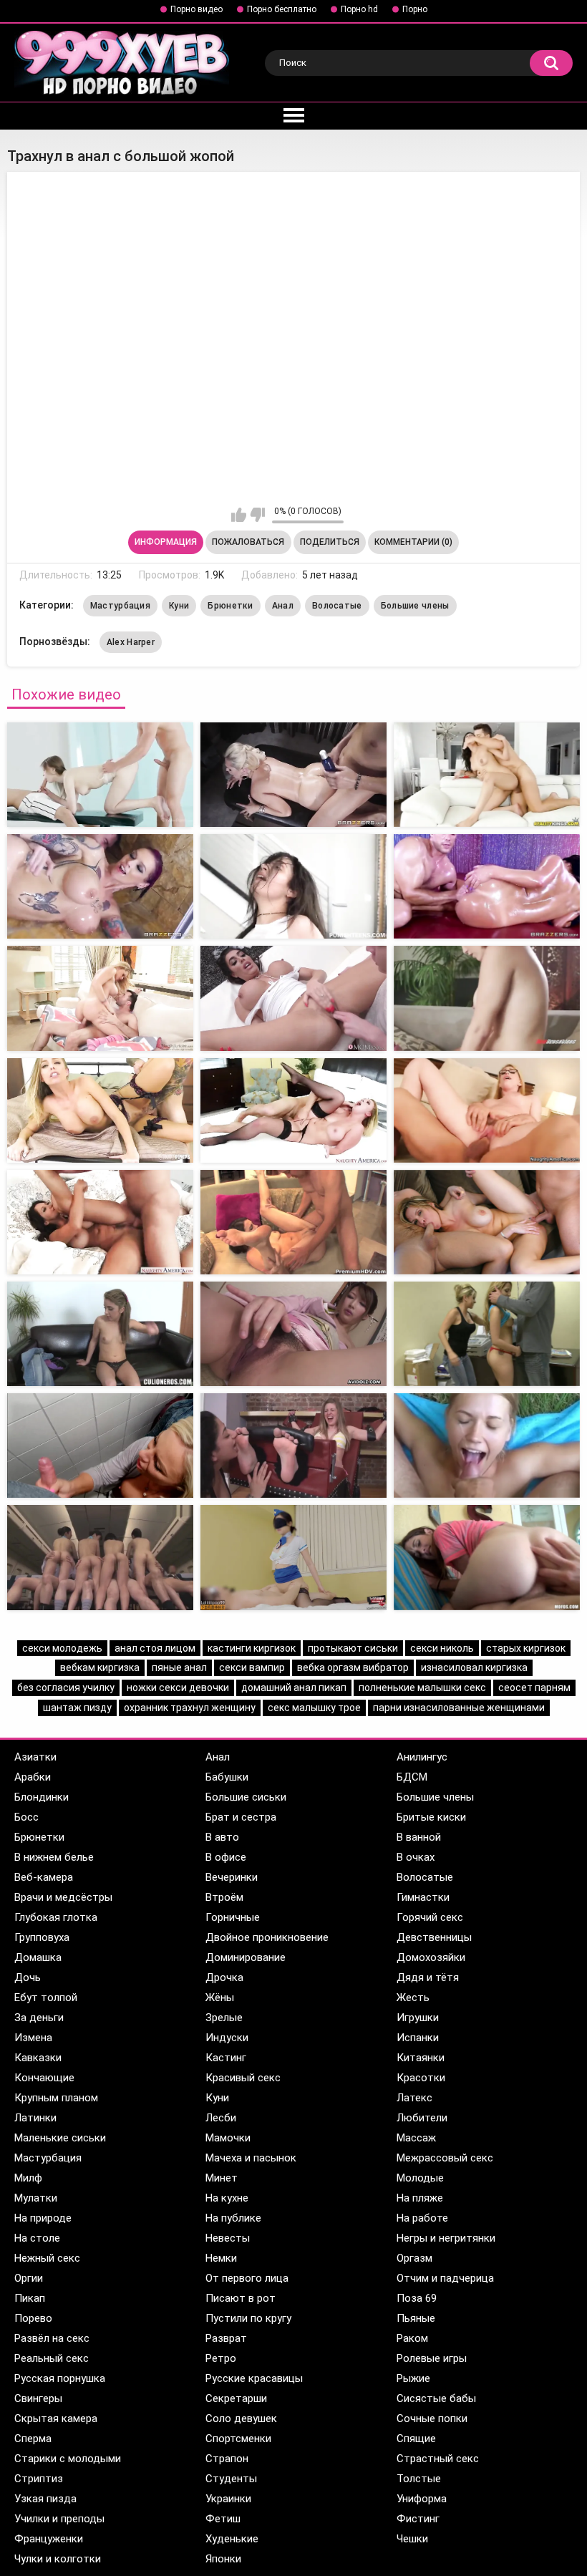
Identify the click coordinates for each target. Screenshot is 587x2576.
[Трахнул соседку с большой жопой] (100, 1557)
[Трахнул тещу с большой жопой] (100, 886)
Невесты (228, 2238)
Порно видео (197, 9)
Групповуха (42, 1937)
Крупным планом (56, 2098)
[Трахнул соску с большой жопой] (293, 1110)
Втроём (224, 1897)
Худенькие (232, 2539)
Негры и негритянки (446, 2238)
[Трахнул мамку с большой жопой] (293, 1446)
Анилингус (422, 1757)
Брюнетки (230, 606)
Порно (415, 9)
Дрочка (224, 1977)
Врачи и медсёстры (63, 1897)
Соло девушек (241, 2418)
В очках (416, 1857)
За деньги (39, 2018)
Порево (33, 2318)
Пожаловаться (248, 542)
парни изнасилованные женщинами (459, 1708)
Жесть (413, 1998)
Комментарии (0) (413, 542)
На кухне (227, 2198)
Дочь (28, 1977)
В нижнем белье (54, 1857)
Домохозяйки (431, 1957)
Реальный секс (52, 2358)
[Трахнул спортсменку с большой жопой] (293, 998)
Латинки (35, 2118)
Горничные (233, 1917)
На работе (422, 2218)
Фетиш (223, 2519)
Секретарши (236, 2398)
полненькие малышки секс (422, 1688)
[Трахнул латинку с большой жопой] (100, 1334)
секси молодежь (62, 1648)
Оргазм (414, 2258)
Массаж (416, 2138)
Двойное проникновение (267, 1937)
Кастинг (226, 2058)
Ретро (221, 2358)
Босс (26, 1817)
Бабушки (227, 1777)
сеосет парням (534, 1688)
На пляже (420, 2198)
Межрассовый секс (445, 2158)
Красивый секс (243, 2078)
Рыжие (413, 2378)
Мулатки (36, 2198)
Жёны (220, 1998)
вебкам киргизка (100, 1667)
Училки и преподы (59, 2519)
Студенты (231, 2479)
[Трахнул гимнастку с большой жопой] (487, 1557)
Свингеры (38, 2398)
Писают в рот (241, 2298)
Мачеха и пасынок (251, 2158)
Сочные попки (432, 2418)
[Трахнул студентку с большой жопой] (487, 1446)
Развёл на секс (52, 2338)
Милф (28, 2178)
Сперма (33, 2439)
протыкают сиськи (353, 1648)
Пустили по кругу (248, 2318)
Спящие (416, 2439)
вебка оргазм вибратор (353, 1667)
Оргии (29, 2278)
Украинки (228, 2499)
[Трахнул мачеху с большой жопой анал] (100, 775)
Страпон (227, 2459)
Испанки (418, 2038)
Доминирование (246, 1957)
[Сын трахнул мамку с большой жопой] (293, 1557)
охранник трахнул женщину (190, 1708)
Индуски (227, 2038)
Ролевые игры (432, 2358)
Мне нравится (239, 515)
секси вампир (252, 1667)
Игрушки (418, 2018)
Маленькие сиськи (60, 2138)
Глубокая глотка (56, 1917)
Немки (221, 2258)
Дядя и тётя (428, 1977)
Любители (422, 2118)
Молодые (420, 2178)
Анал (283, 606)
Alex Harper (131, 642)
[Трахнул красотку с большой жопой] (487, 1222)
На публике (233, 2218)
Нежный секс (47, 2258)
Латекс (414, 2098)
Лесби (221, 2118)
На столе (37, 2238)
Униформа (422, 2499)
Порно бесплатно (282, 9)
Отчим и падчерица (445, 2278)
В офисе (226, 1857)
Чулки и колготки (58, 2559)
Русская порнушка (60, 2378)
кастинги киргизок (252, 1648)
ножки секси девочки (178, 1688)
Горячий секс (430, 1917)
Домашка (38, 1957)
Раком (412, 2338)
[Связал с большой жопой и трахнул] (100, 1110)
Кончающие (44, 2078)
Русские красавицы (254, 2378)
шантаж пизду (77, 1708)
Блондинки (42, 1797)
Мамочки (228, 2138)
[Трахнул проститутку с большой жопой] (487, 998)
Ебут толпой (46, 1998)
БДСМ (412, 1777)
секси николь (442, 1648)
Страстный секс (438, 2459)
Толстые (419, 2479)
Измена (33, 2038)
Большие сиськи (246, 1797)
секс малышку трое (314, 1708)
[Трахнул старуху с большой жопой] (487, 1110)
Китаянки (421, 2058)
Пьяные (416, 2318)
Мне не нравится (257, 515)
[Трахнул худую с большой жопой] (100, 998)
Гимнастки (423, 1897)
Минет (222, 2178)
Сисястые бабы (436, 2398)
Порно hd (359, 9)
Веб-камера (44, 1877)
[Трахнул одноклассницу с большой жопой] (487, 775)
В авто (222, 1837)
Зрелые (224, 2018)
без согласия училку (66, 1688)
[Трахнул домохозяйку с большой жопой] (100, 1222)
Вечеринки (232, 1877)
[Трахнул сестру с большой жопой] (293, 1334)
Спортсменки (238, 2439)
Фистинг (418, 2519)
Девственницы (434, 1937)
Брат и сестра (241, 1817)
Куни (179, 606)
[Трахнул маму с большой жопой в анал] (293, 775)
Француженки (49, 2539)
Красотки (421, 2078)
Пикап (30, 2298)
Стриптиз (39, 2479)
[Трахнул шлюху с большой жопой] (293, 886)
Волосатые (337, 606)
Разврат (226, 2338)
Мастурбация (120, 606)
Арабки (33, 1777)
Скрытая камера (56, 2418)
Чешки (412, 2539)
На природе (43, 2218)
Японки (223, 2559)
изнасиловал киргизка (474, 1667)
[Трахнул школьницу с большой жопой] (293, 1222)
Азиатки (35, 1757)
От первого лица (247, 2278)
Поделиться (330, 542)
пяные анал (179, 1667)
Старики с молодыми (68, 2459)
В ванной (419, 1837)
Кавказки (38, 2058)
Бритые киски (431, 1817)
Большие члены (415, 606)
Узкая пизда (45, 2499)
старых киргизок (526, 1648)
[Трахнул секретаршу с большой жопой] (487, 886)
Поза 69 (417, 2298)
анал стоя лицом (155, 1648)
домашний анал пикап (294, 1688)
